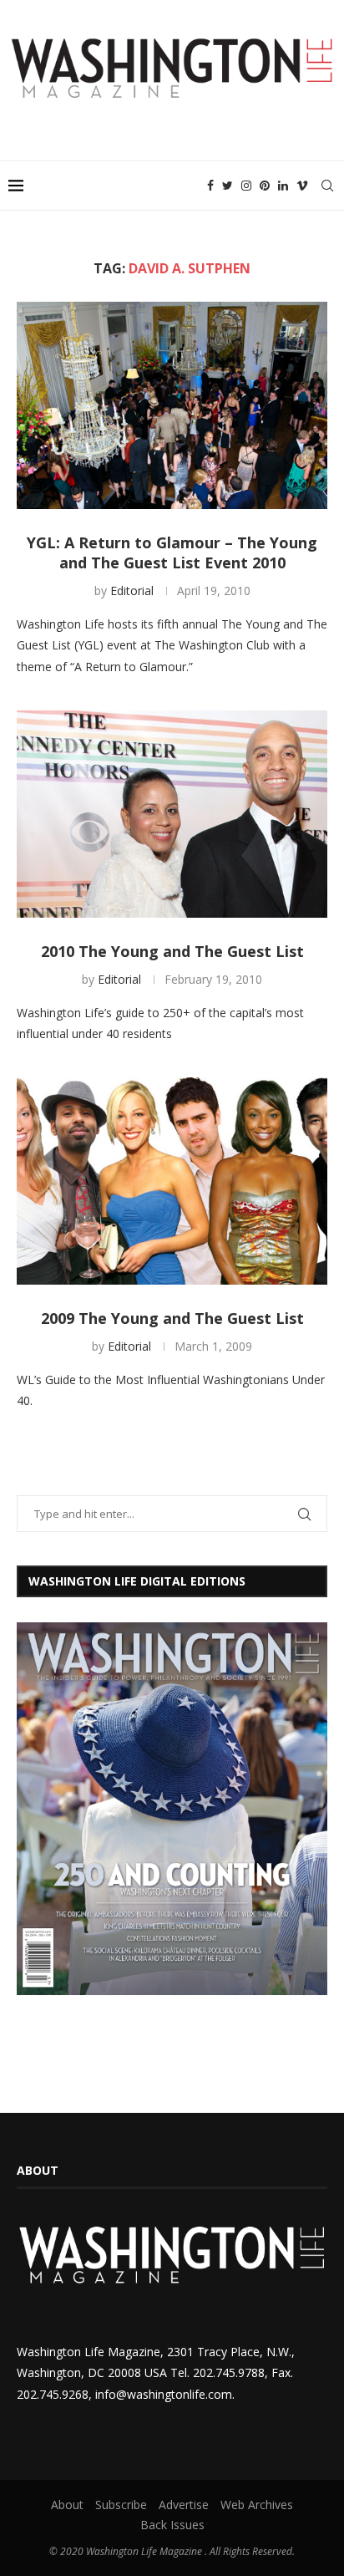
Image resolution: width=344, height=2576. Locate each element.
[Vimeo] (302, 186)
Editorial (132, 591)
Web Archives (257, 2505)
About (67, 2505)
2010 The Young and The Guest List (172, 951)
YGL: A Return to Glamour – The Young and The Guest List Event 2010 (172, 552)
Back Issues (172, 2525)
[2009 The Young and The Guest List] (172, 1181)
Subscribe (121, 2505)
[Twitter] (228, 186)
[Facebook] (210, 186)
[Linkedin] (283, 186)
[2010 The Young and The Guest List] (172, 814)
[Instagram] (246, 186)
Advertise (184, 2505)
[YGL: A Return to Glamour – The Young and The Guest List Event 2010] (172, 405)
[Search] (327, 186)
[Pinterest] (265, 186)
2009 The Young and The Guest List (172, 1318)
